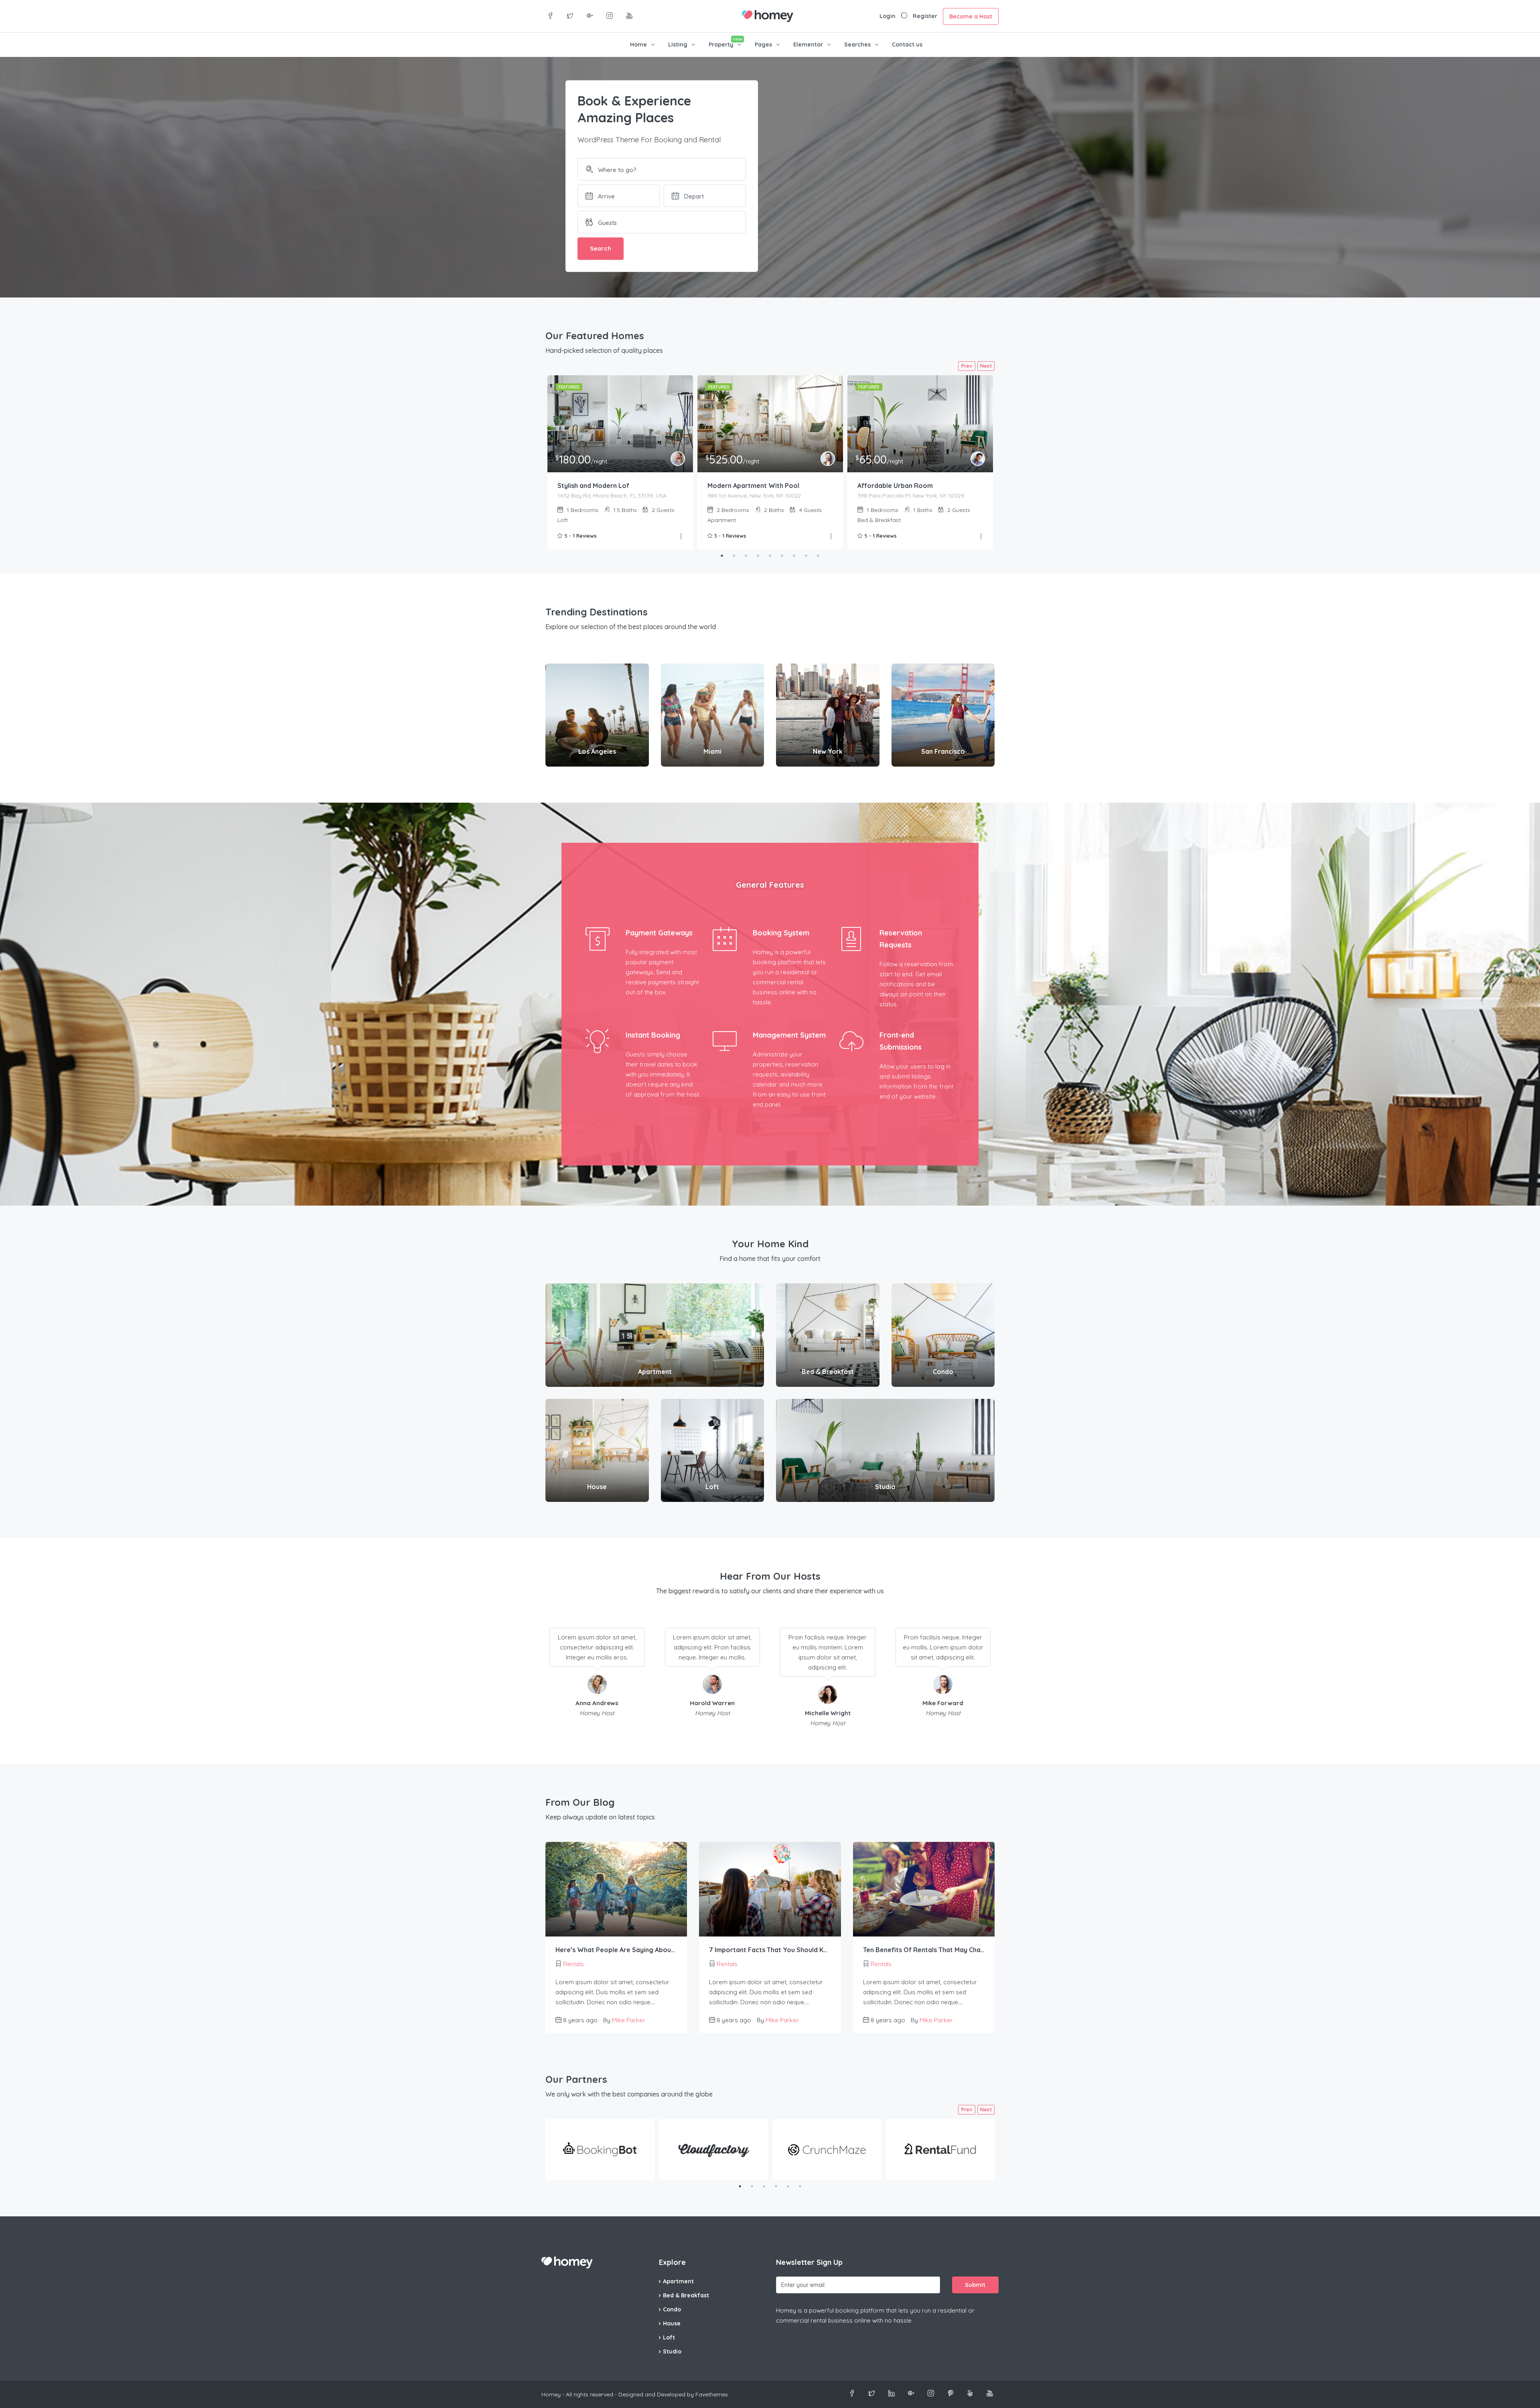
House (672, 2323)
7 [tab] (794, 556)
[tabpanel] (620, 462)
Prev (967, 366)
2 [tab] (734, 556)
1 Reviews (585, 536)
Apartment (678, 2281)
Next (986, 366)
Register (925, 16)
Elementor (808, 45)
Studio (672, 2351)
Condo (672, 2309)
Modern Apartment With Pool (753, 486)
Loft (669, 2337)
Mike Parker (629, 2020)
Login (888, 16)
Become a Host (971, 16)
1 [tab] (722, 556)
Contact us (907, 45)
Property (721, 45)
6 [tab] (782, 556)
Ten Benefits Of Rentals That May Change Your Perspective (924, 1950)
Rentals (573, 1964)
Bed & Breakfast (686, 2295)
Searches (857, 45)
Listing (678, 45)
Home (638, 45)
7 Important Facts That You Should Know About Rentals (770, 1950)
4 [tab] (758, 556)
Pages (763, 45)
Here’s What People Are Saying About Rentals (616, 1950)
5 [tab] (770, 556)
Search (601, 248)
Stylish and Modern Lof (593, 486)
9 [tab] (818, 556)
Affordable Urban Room (895, 486)
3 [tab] (746, 556)
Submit (975, 2285)
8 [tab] (806, 556)
